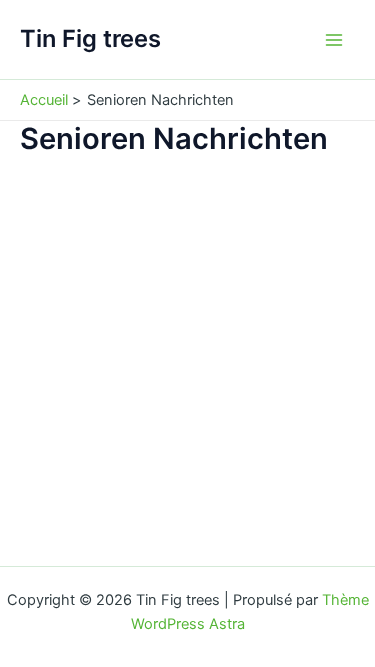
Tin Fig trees (90, 38)
